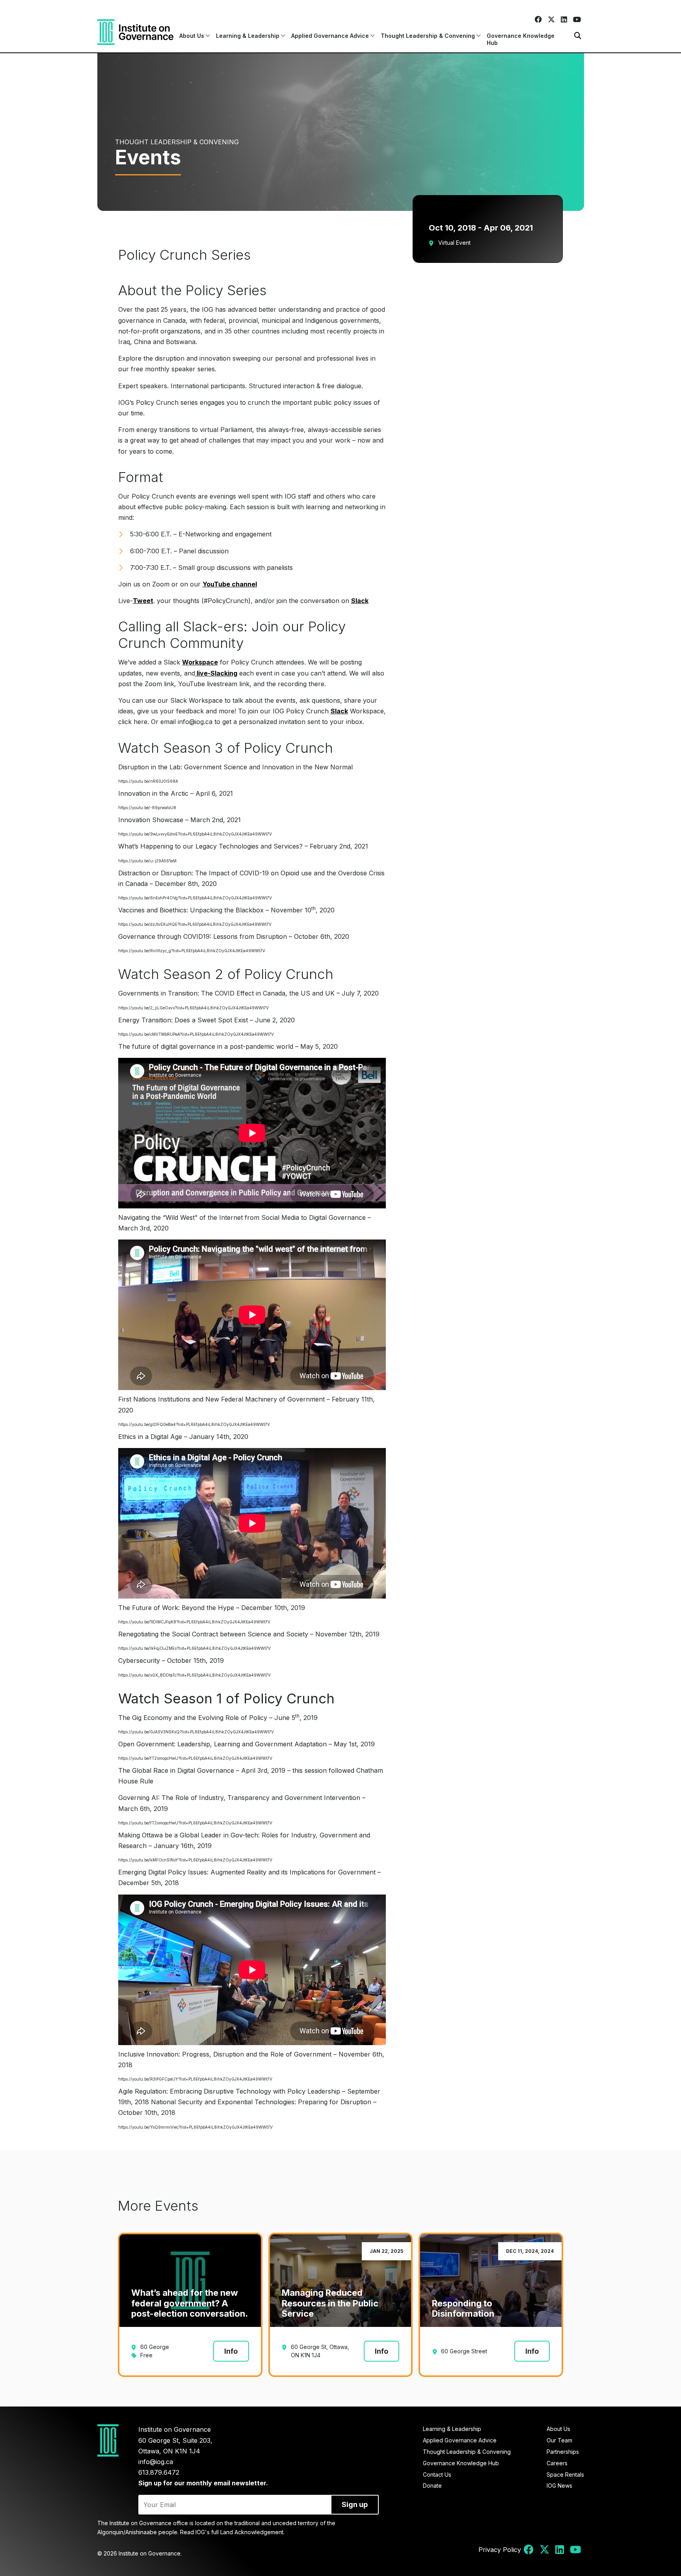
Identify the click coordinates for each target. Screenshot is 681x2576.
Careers (557, 2463)
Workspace (200, 662)
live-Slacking (216, 673)
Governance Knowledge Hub (521, 39)
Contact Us (437, 2475)
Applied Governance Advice (460, 2440)
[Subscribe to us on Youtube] (577, 20)
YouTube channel (230, 584)
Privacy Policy (500, 2550)
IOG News (559, 2486)
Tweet (143, 601)
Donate (432, 2486)
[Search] (578, 36)
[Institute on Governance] (135, 32)
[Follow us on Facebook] (538, 20)
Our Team (559, 2440)
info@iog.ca (156, 2462)
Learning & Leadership (452, 2429)
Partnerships (563, 2452)
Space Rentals (565, 2475)
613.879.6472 (159, 2472)
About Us (558, 2429)
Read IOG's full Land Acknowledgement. (232, 2532)
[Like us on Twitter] (551, 20)
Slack (360, 601)
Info (231, 2351)
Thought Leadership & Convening (467, 2452)
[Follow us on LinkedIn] (564, 20)
